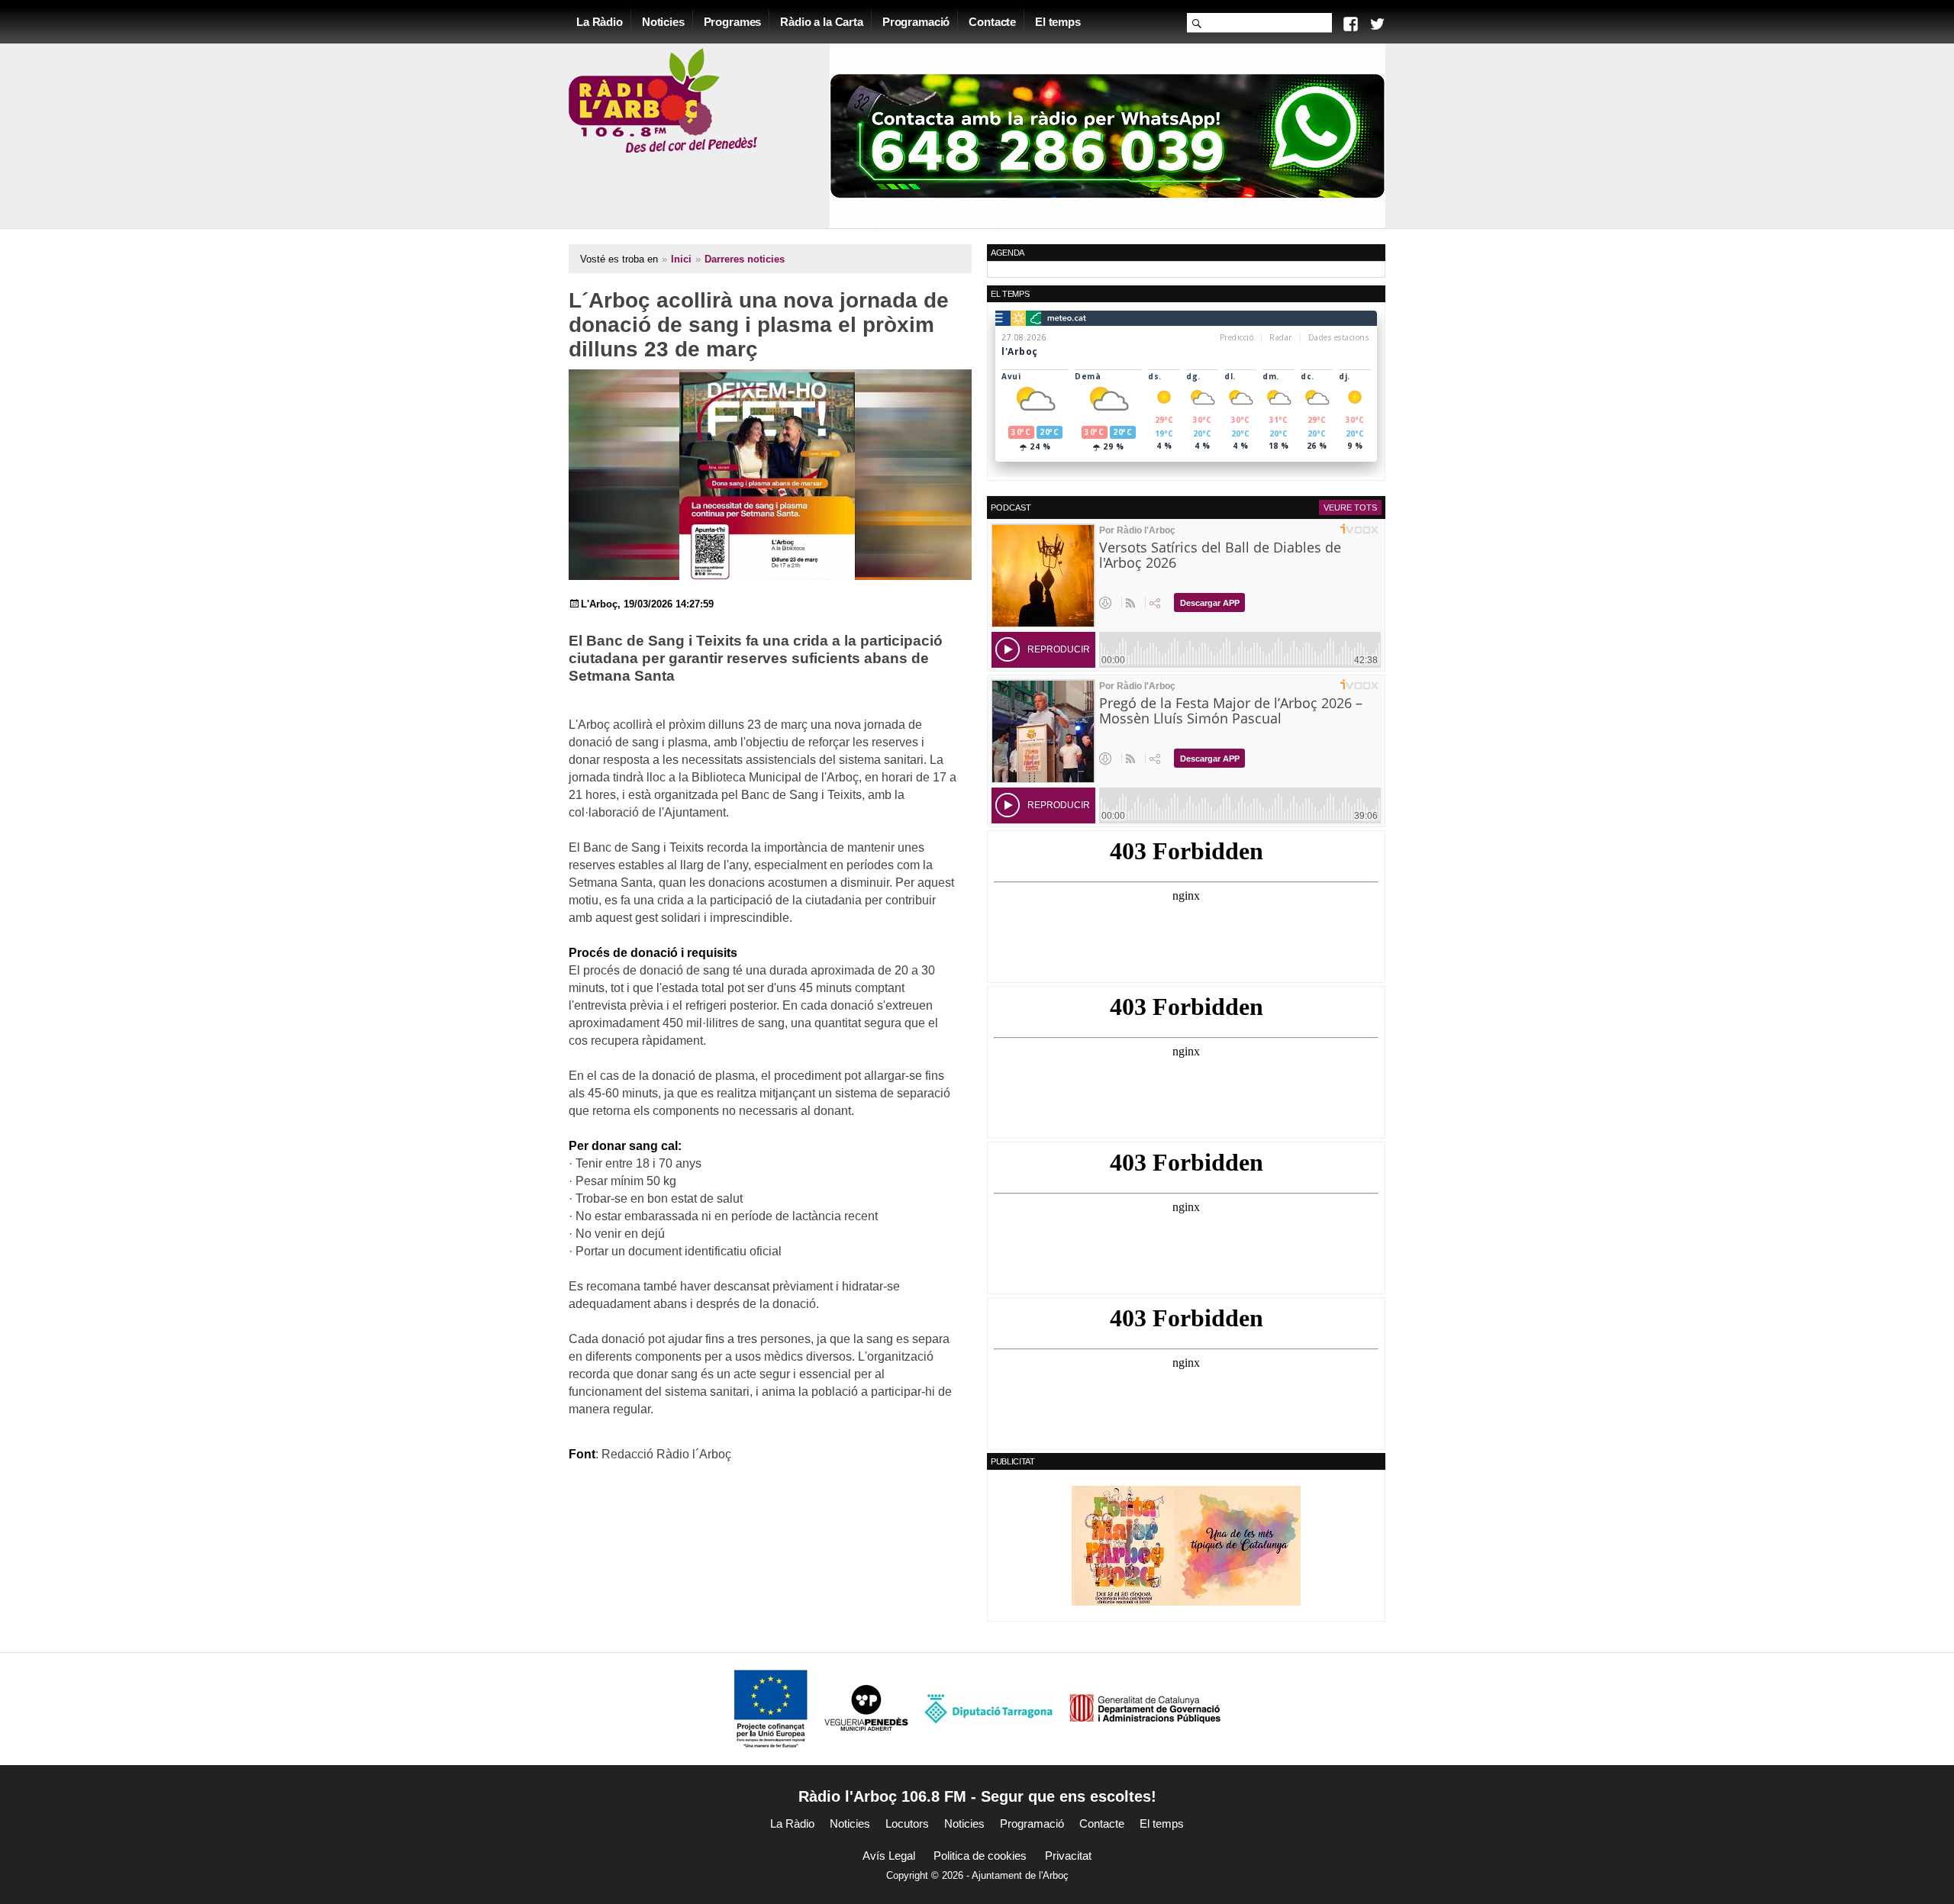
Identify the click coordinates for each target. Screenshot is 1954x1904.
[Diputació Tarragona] (988, 1708)
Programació (916, 22)
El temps (1058, 22)
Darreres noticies (745, 259)
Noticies (663, 22)
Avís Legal (889, 1856)
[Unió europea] (771, 1708)
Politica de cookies (980, 1856)
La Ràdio (600, 22)
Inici (681, 259)
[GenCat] (1145, 1708)
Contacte (992, 22)
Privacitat (1068, 1856)
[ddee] (1186, 1545)
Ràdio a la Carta (822, 22)
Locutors (907, 1823)
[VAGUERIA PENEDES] (866, 1708)
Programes (733, 22)
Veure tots (1350, 507)
